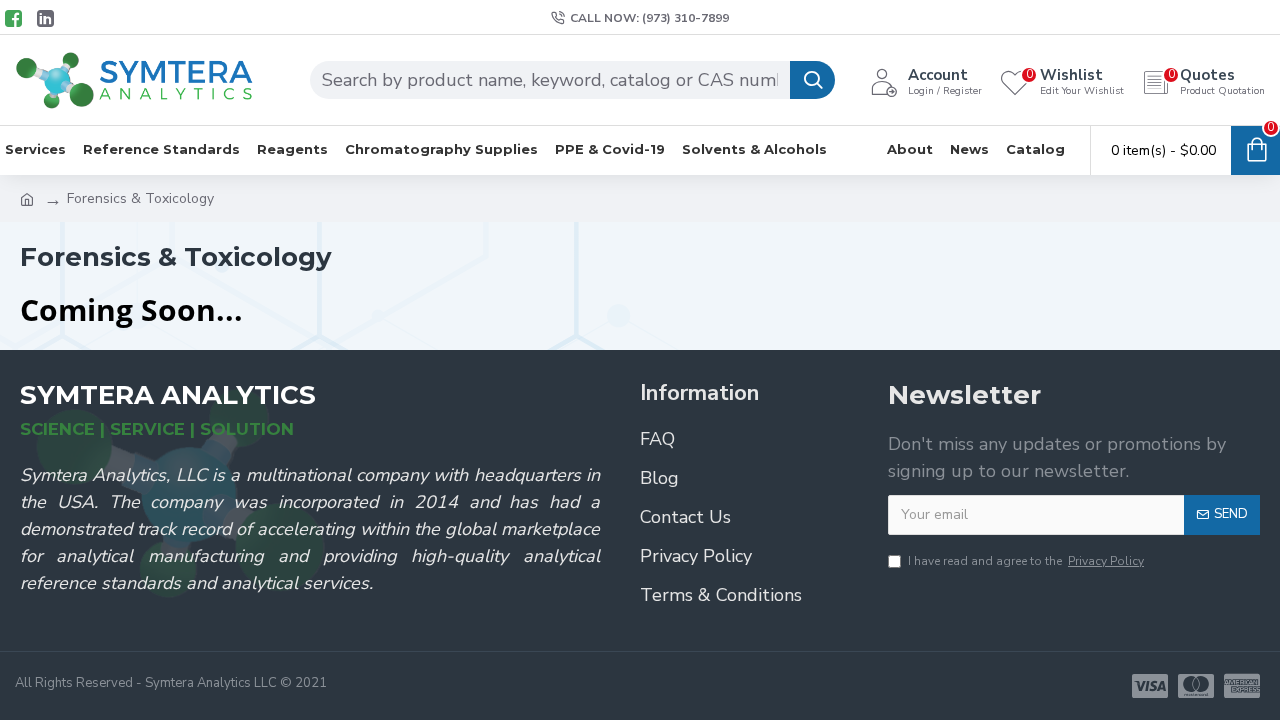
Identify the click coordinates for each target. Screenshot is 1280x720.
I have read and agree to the (1026, 561)
